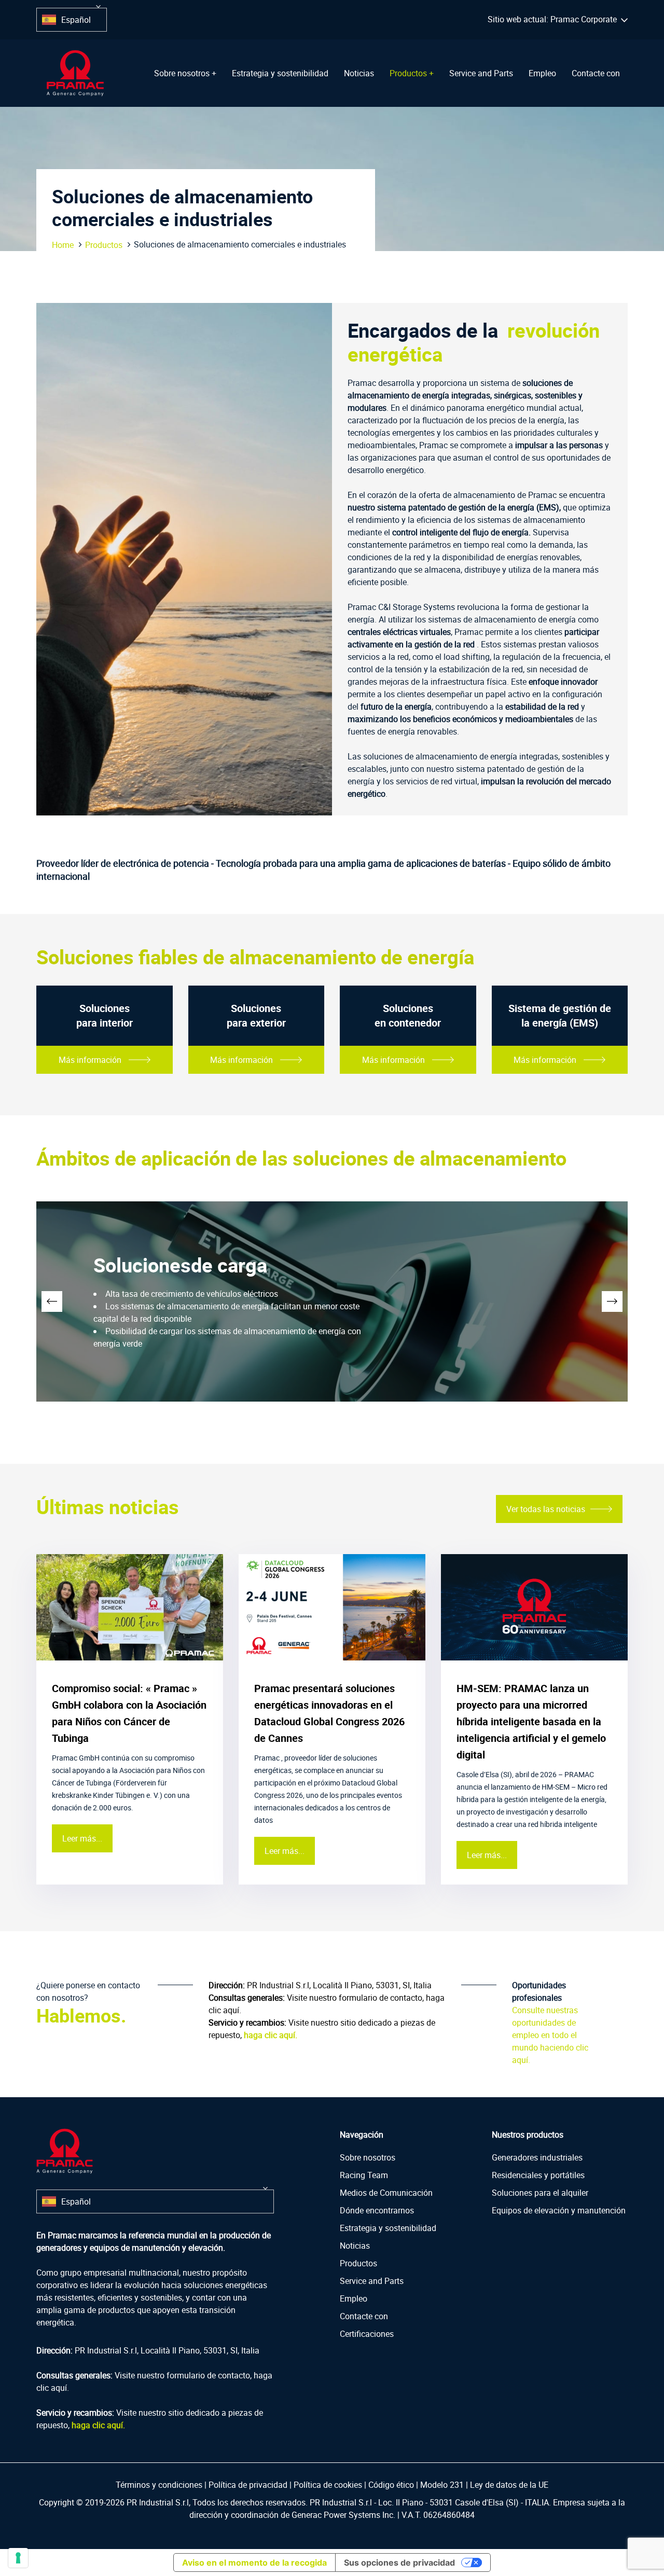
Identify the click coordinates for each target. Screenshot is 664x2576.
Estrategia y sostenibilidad (280, 73)
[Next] (612, 1301)
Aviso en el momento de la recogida (254, 2563)
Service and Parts (481, 73)
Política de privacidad (248, 2485)
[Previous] (52, 1301)
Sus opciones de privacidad (399, 2563)
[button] (98, 7)
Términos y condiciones (159, 2485)
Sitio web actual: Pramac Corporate (554, 19)
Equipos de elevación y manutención (559, 2210)
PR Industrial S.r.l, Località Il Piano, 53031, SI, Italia (339, 1985)
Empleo (542, 73)
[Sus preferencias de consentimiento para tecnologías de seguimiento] (18, 2558)
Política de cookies (328, 2485)
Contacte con (596, 73)
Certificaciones (367, 2334)
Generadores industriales (537, 2157)
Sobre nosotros (368, 2157)
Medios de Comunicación (386, 2193)
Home (63, 245)
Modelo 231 (442, 2485)
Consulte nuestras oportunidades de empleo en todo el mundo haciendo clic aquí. (550, 2035)
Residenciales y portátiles (538, 2175)
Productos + (412, 73)
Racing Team (364, 2175)
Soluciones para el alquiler (540, 2193)
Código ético (391, 2485)
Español (76, 20)
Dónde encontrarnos (377, 2210)
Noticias (359, 73)
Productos (104, 245)
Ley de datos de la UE (509, 2485)
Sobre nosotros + (185, 73)
